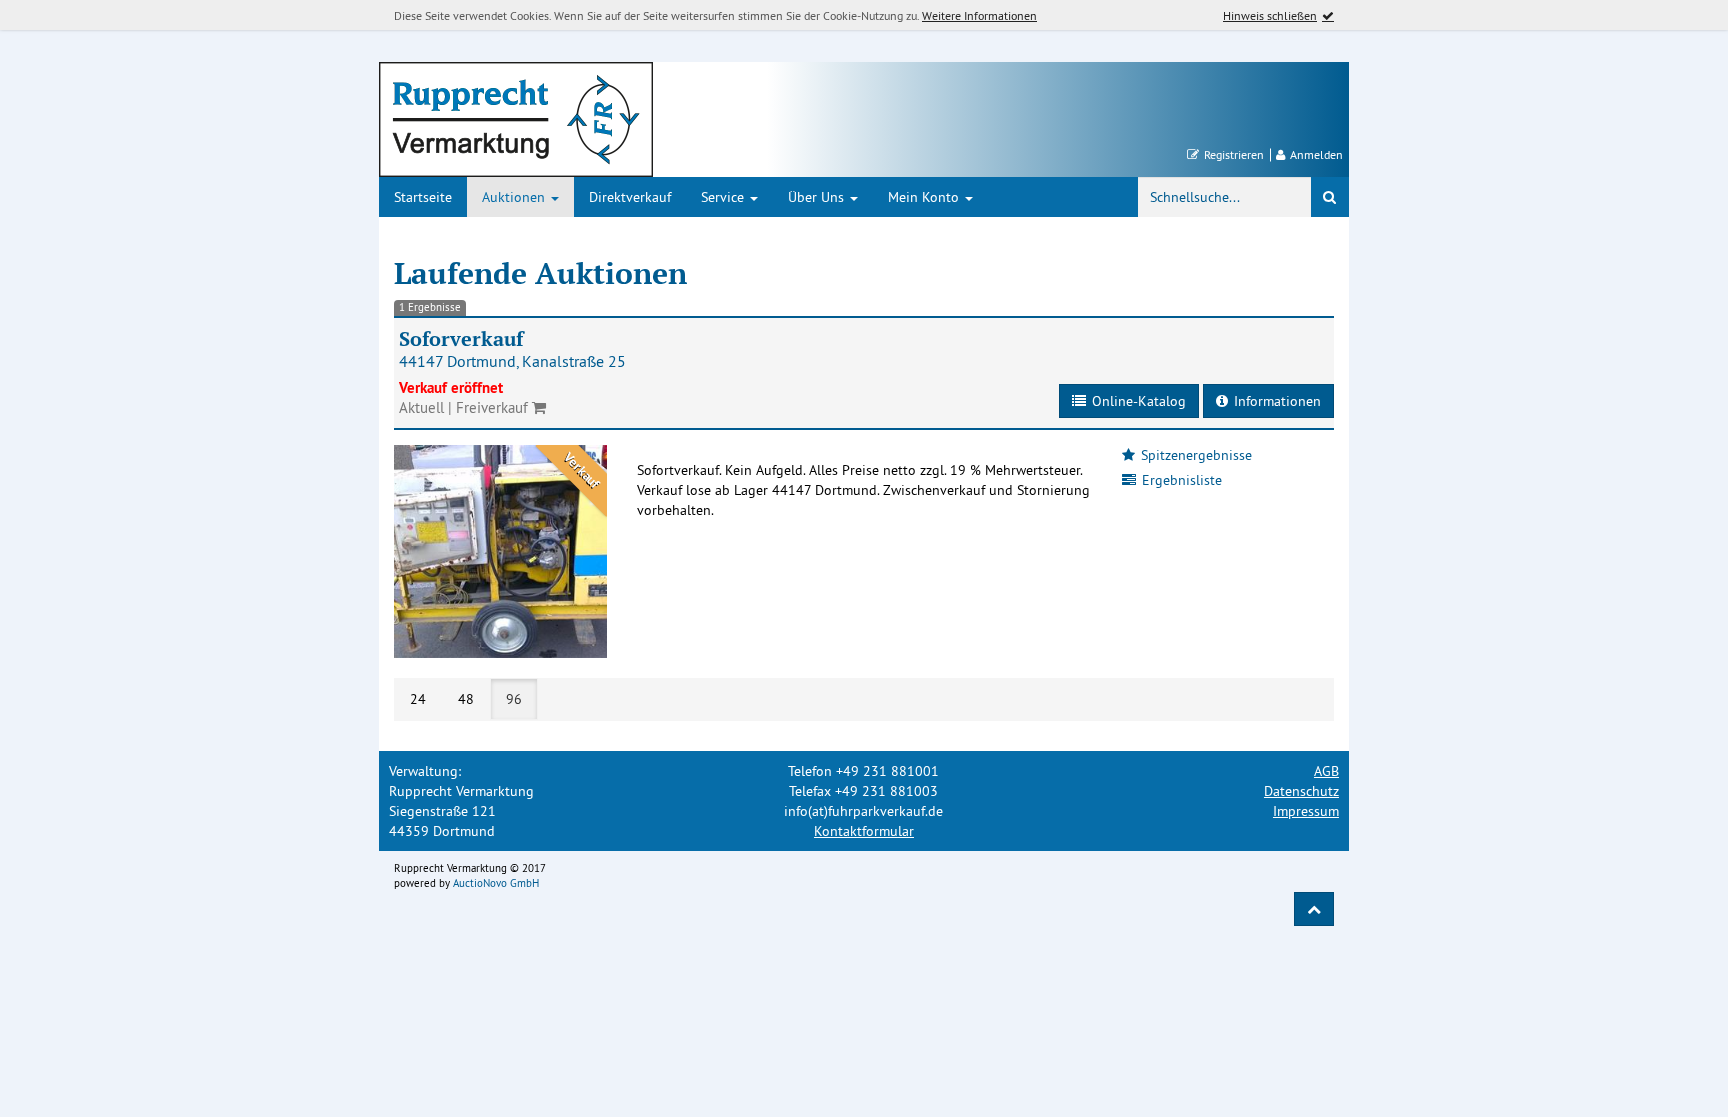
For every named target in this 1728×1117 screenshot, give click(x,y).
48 (466, 699)
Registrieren (1231, 155)
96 (514, 699)
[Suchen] (1329, 197)
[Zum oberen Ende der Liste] (1314, 909)
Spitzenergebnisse (1193, 455)
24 (418, 699)
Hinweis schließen (1270, 15)
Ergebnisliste (1179, 480)
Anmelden (1314, 155)
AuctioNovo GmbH (496, 883)
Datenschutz (1301, 791)
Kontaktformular (864, 831)
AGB (1326, 771)
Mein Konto (925, 197)
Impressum (1306, 811)
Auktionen (515, 197)
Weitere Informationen (979, 15)
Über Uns (818, 197)
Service (724, 197)
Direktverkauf (630, 197)
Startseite (423, 197)
